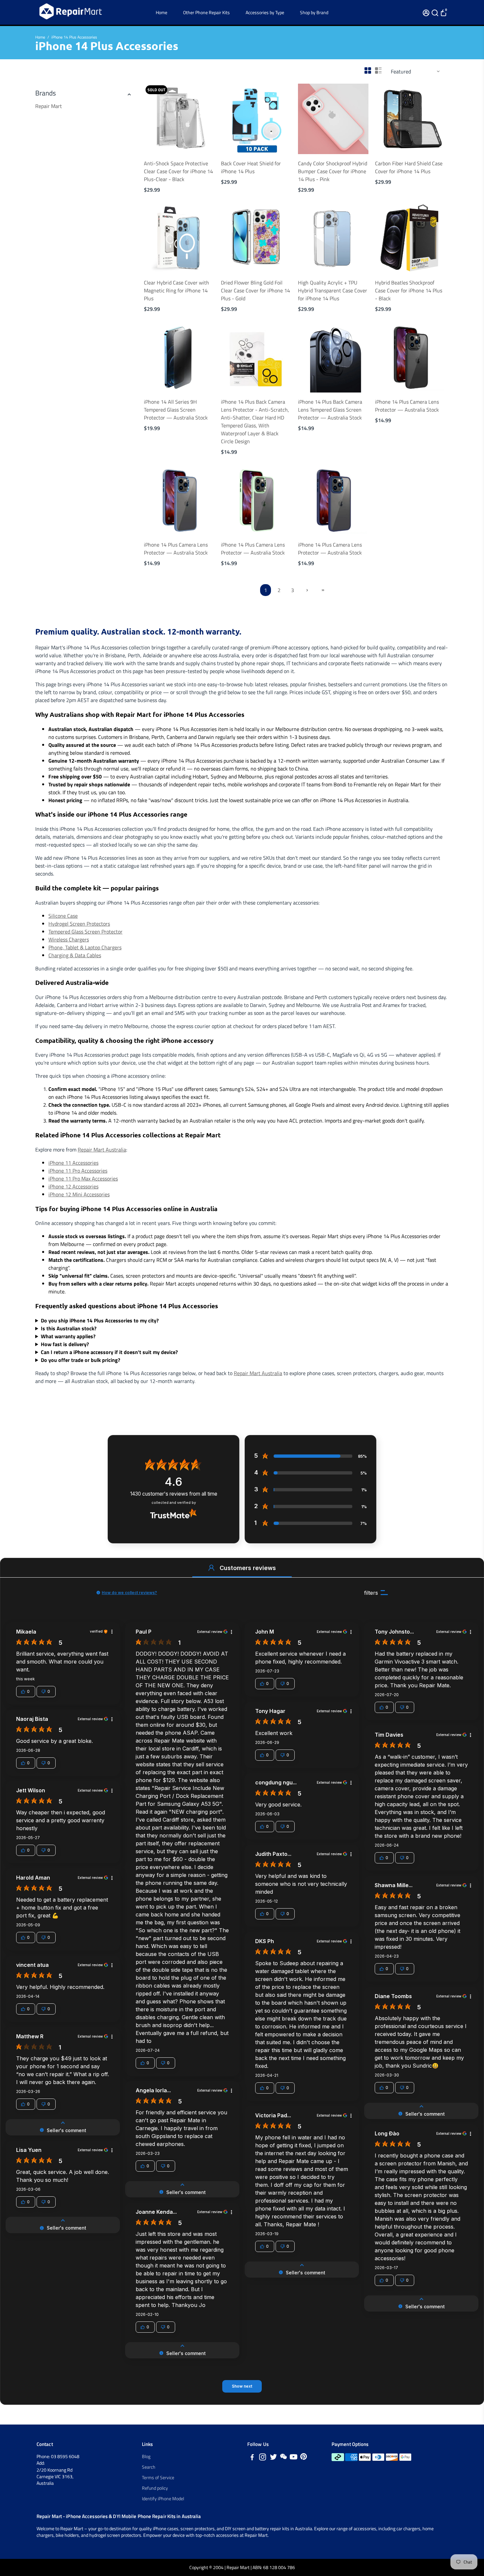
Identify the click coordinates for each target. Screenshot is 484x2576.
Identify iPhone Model (163, 2499)
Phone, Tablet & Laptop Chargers (85, 947)
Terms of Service (158, 2478)
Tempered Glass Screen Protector (85, 932)
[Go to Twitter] (273, 2458)
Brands (46, 93)
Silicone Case (63, 916)
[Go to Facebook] (252, 2458)
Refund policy (155, 2488)
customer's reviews (174, 1494)
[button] (211, 1568)
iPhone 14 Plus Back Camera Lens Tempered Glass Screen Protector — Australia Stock (330, 410)
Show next (242, 2386)
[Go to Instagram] (263, 2458)
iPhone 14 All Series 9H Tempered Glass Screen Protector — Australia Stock (176, 410)
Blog (146, 2456)
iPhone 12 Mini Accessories (79, 1194)
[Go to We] (283, 2458)
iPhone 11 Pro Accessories (78, 1171)
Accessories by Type (265, 12)
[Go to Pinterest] (304, 2458)
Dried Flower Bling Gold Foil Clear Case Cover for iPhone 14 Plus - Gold (255, 290)
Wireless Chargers (69, 939)
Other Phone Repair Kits (206, 12)
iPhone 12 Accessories (73, 1186)
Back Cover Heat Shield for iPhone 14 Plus (251, 167)
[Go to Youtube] (294, 2458)
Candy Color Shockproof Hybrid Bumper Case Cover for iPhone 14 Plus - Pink (333, 171)
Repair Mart (49, 106)
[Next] (202, 117)
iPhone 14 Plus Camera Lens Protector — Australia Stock (407, 406)
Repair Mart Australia (102, 1150)
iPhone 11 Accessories (73, 1163)
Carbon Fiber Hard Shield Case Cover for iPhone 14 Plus (409, 167)
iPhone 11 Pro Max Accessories (83, 1179)
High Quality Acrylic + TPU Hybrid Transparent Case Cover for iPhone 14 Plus (333, 290)
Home (161, 12)
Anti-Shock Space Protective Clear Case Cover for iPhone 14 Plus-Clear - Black (178, 171)
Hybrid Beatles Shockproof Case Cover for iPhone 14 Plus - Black (409, 290)
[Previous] (156, 117)
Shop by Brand (314, 12)
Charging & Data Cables (75, 955)
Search (149, 2467)
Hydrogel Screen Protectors (79, 924)
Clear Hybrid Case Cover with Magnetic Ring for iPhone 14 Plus (176, 290)
